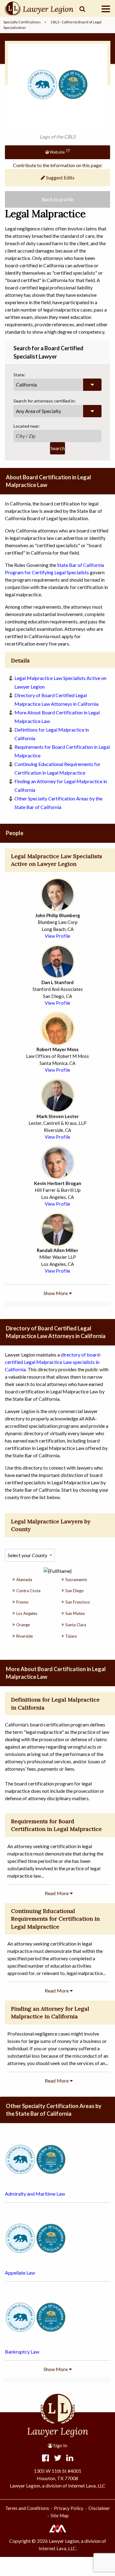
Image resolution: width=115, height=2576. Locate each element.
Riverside (25, 1636)
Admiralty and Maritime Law (35, 2194)
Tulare (71, 1636)
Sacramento (76, 1580)
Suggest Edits (60, 177)
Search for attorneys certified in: (45, 401)
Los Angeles (27, 1613)
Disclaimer (99, 2508)
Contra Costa (28, 1591)
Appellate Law (20, 2273)
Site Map (60, 2515)
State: (19, 375)
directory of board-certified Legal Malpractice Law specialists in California (53, 1362)
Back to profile (57, 199)
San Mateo (75, 1613)
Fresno (22, 1602)
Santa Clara (76, 1625)
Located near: (27, 426)
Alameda (24, 1580)
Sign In (60, 2445)
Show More (56, 1293)
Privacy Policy (69, 2508)
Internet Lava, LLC (57, 2548)
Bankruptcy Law (22, 2352)
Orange (23, 1625)
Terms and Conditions (27, 2508)
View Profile (57, 936)
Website (57, 152)
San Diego (75, 1591)
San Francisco (78, 1602)
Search (58, 448)
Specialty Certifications (22, 22)
